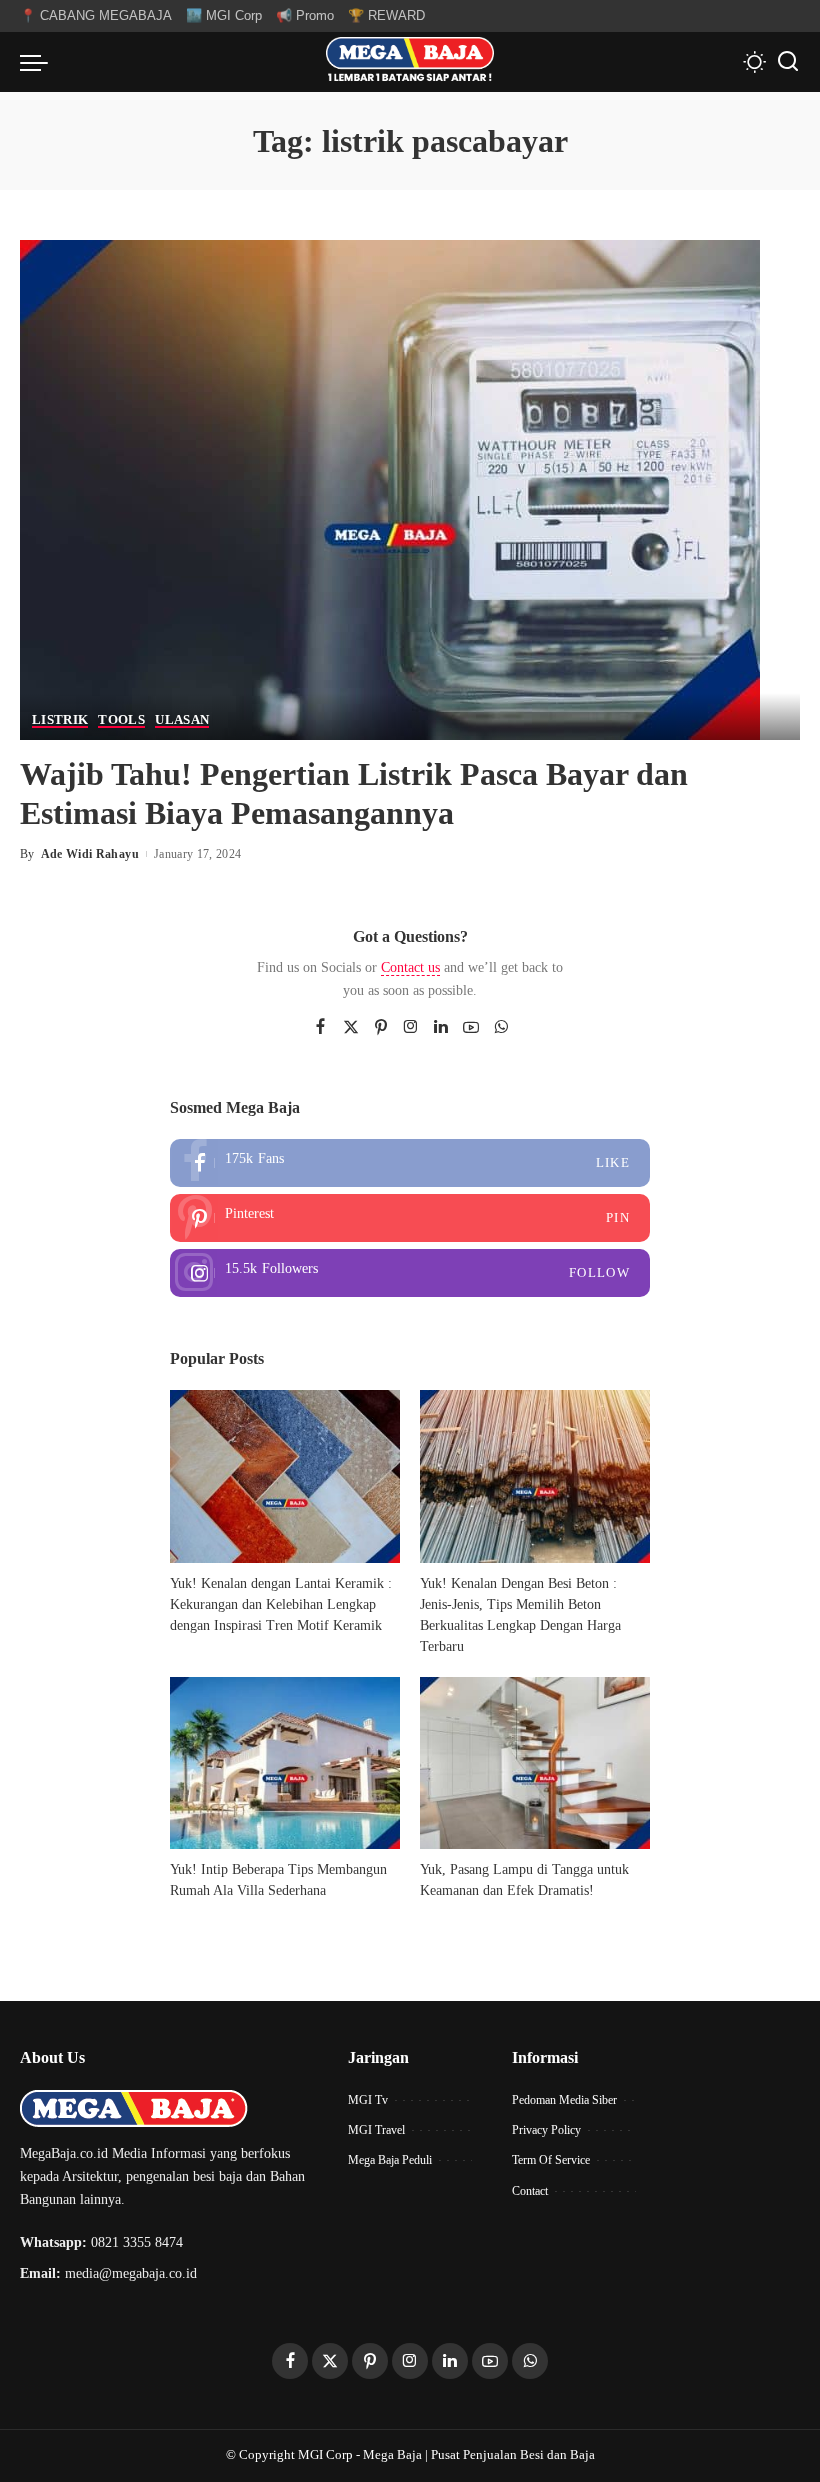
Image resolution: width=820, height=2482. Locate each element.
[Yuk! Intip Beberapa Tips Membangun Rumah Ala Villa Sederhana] (285, 1763)
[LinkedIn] (441, 1028)
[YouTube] (471, 1028)
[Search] (788, 62)
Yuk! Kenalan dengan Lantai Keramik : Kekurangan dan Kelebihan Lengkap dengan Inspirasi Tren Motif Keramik (281, 1604)
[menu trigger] (39, 62)
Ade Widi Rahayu (90, 854)
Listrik (60, 720)
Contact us (410, 967)
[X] (351, 1028)
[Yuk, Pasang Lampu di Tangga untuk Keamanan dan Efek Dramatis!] (535, 1763)
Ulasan (182, 720)
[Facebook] (320, 1028)
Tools (121, 720)
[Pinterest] (381, 1028)
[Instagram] (411, 1028)
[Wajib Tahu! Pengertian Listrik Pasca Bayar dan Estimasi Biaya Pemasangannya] (390, 488)
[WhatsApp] (501, 1028)
